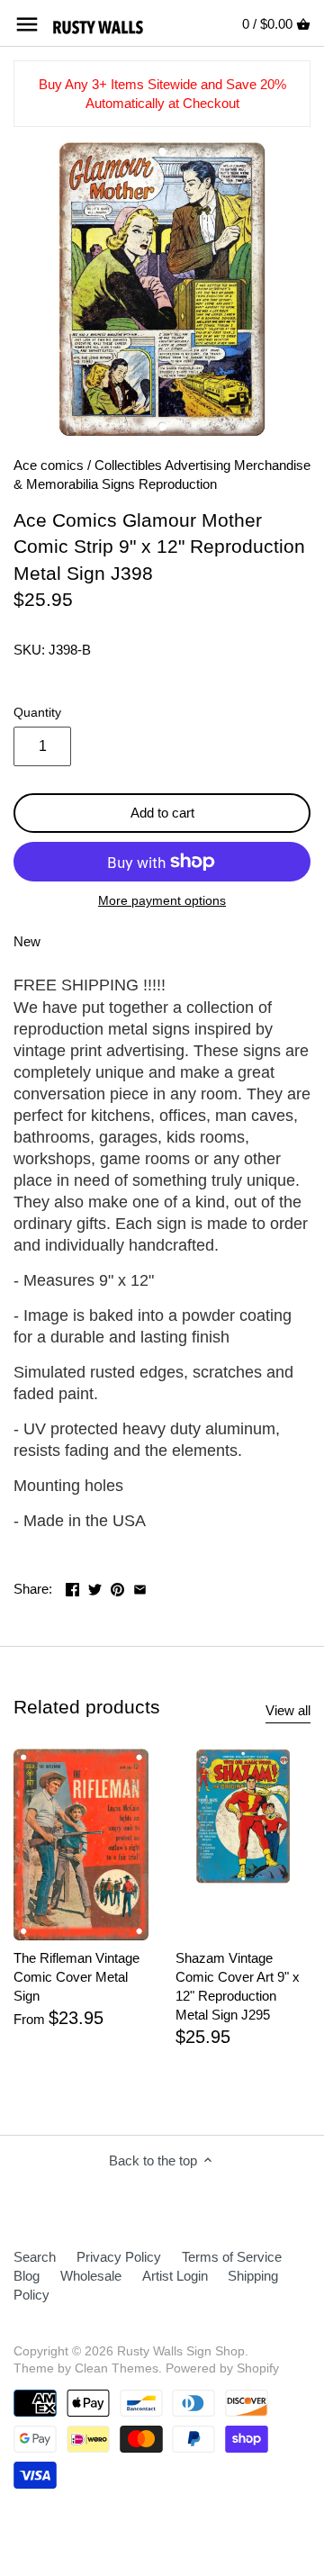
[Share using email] (140, 1587)
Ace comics (49, 465)
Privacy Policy (119, 2257)
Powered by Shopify (222, 2368)
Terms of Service (232, 2257)
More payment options (162, 901)
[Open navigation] (27, 24)
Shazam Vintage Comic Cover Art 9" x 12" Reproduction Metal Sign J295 (238, 1986)
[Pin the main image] (117, 1587)
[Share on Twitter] (95, 1587)
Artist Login (175, 2276)
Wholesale (91, 2276)
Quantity (37, 713)
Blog (27, 2276)
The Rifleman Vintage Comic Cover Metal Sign (76, 1977)
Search (35, 2257)
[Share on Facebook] (72, 1587)
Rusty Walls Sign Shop (181, 2351)
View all (288, 1710)
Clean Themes (117, 2368)
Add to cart (162, 813)
